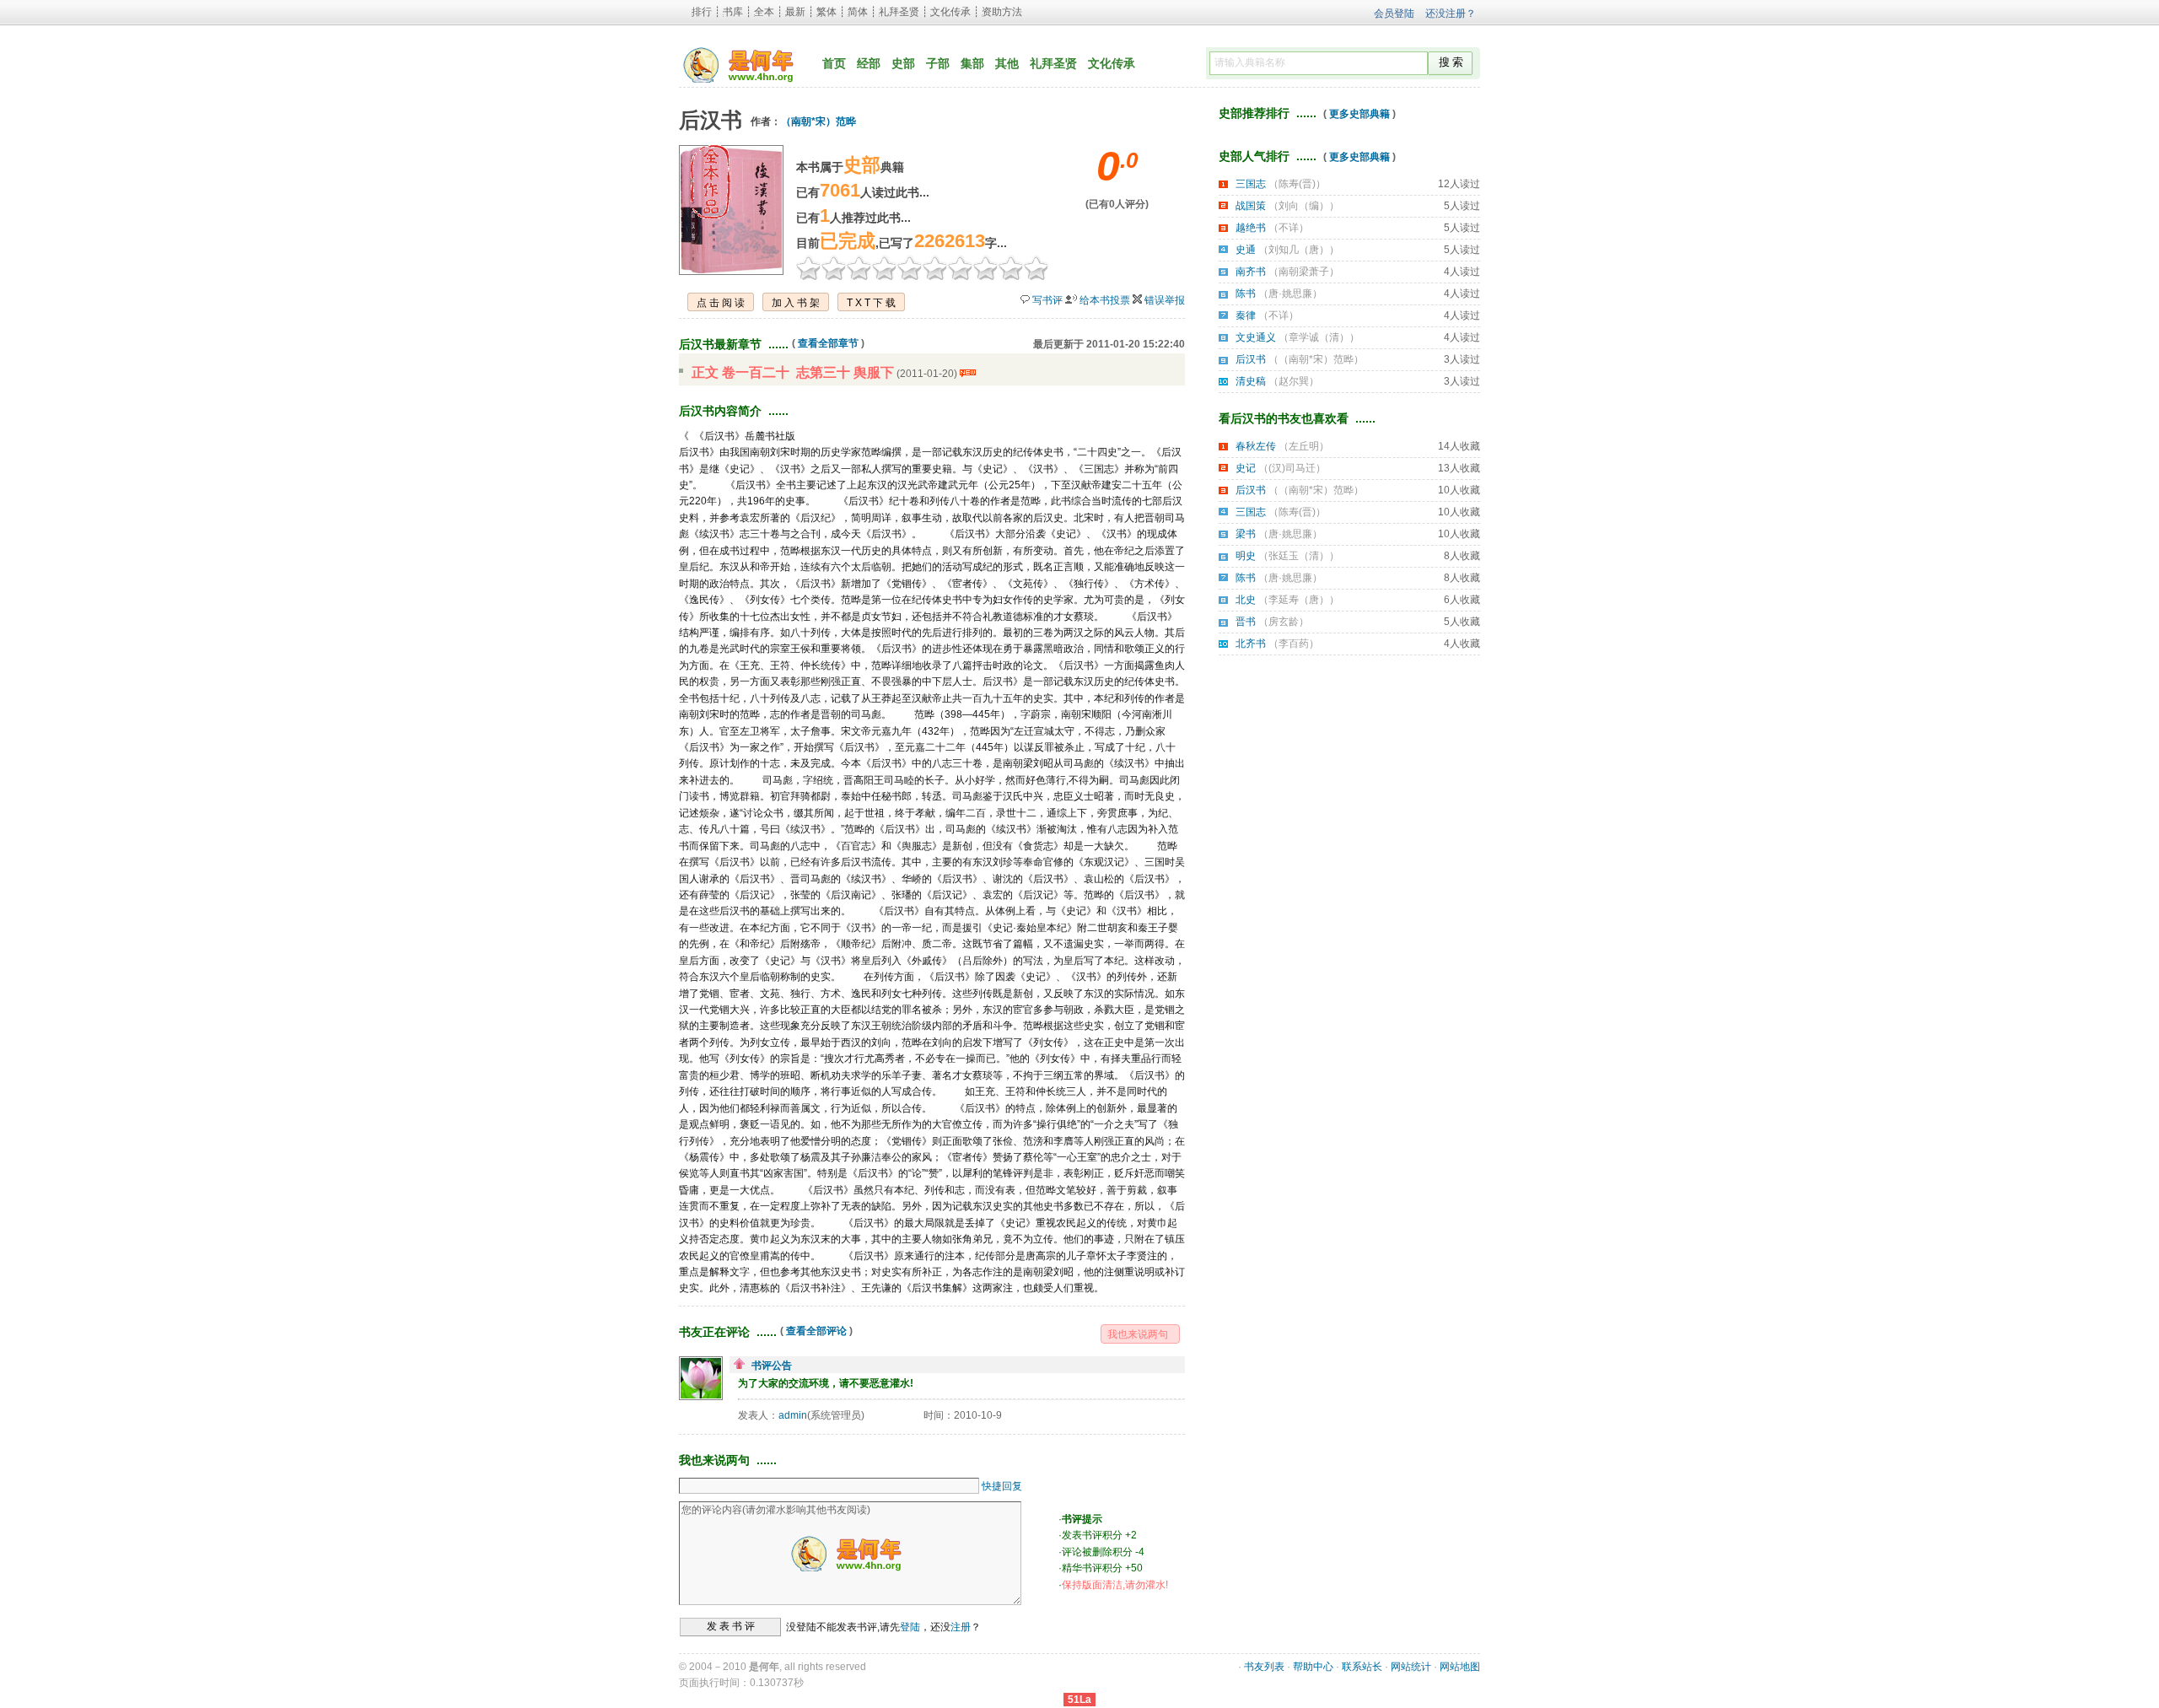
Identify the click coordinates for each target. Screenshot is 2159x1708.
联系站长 (1362, 1667)
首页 (834, 63)
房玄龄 (1284, 622)
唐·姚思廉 (1290, 294)
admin (793, 1415)
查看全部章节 (828, 343)
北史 (1246, 600)
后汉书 (1251, 359)
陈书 (1246, 294)
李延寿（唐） (1299, 600)
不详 (1289, 228)
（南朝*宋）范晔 (818, 121)
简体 (858, 12)
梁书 (1246, 534)
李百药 (1294, 644)
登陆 (910, 1626)
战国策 (1251, 206)
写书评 (1047, 300)
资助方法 (1002, 12)
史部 (903, 63)
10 (1036, 267)
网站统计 (1411, 1667)
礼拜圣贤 (899, 12)
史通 (1246, 250)
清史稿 (1251, 381)
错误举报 (1165, 300)
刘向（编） (1304, 206)
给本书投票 (1105, 300)
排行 (702, 12)
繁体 (826, 12)
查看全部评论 (816, 1331)
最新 (795, 12)
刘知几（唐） (1299, 250)
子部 (938, 63)
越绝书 (1251, 228)
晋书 (1246, 622)
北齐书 (1251, 644)
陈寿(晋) (1297, 184)
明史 (1246, 556)
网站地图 (1460, 1667)
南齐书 (1251, 272)
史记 (1246, 468)
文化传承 (950, 12)
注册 (961, 1626)
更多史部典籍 (1359, 114)
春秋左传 (1256, 446)
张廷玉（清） (1299, 556)
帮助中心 (1313, 1667)
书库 (733, 12)
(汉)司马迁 (1292, 468)
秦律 (1246, 315)
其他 (1007, 63)
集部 (972, 63)
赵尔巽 (1294, 381)
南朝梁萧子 (1304, 272)
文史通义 (1256, 337)
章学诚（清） (1319, 337)
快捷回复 (1002, 1486)
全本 (764, 12)
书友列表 (1264, 1667)
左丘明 (1304, 446)
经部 (869, 63)
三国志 (1251, 184)
